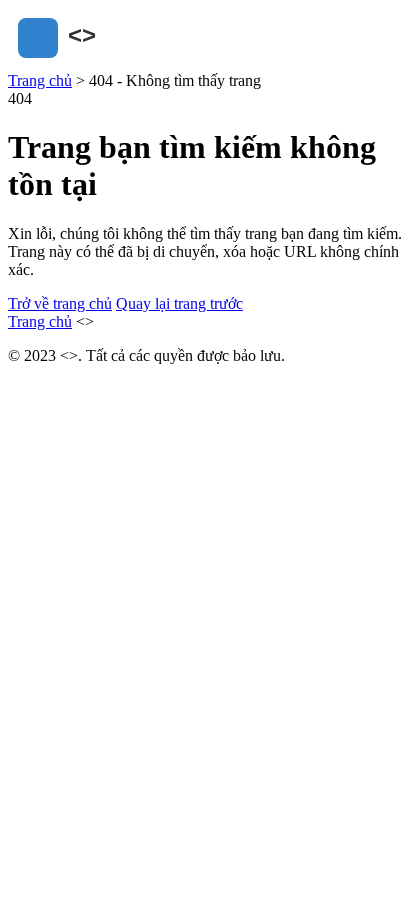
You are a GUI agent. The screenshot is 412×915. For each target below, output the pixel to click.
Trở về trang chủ (60, 303)
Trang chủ (40, 80)
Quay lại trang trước (179, 303)
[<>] (108, 62)
